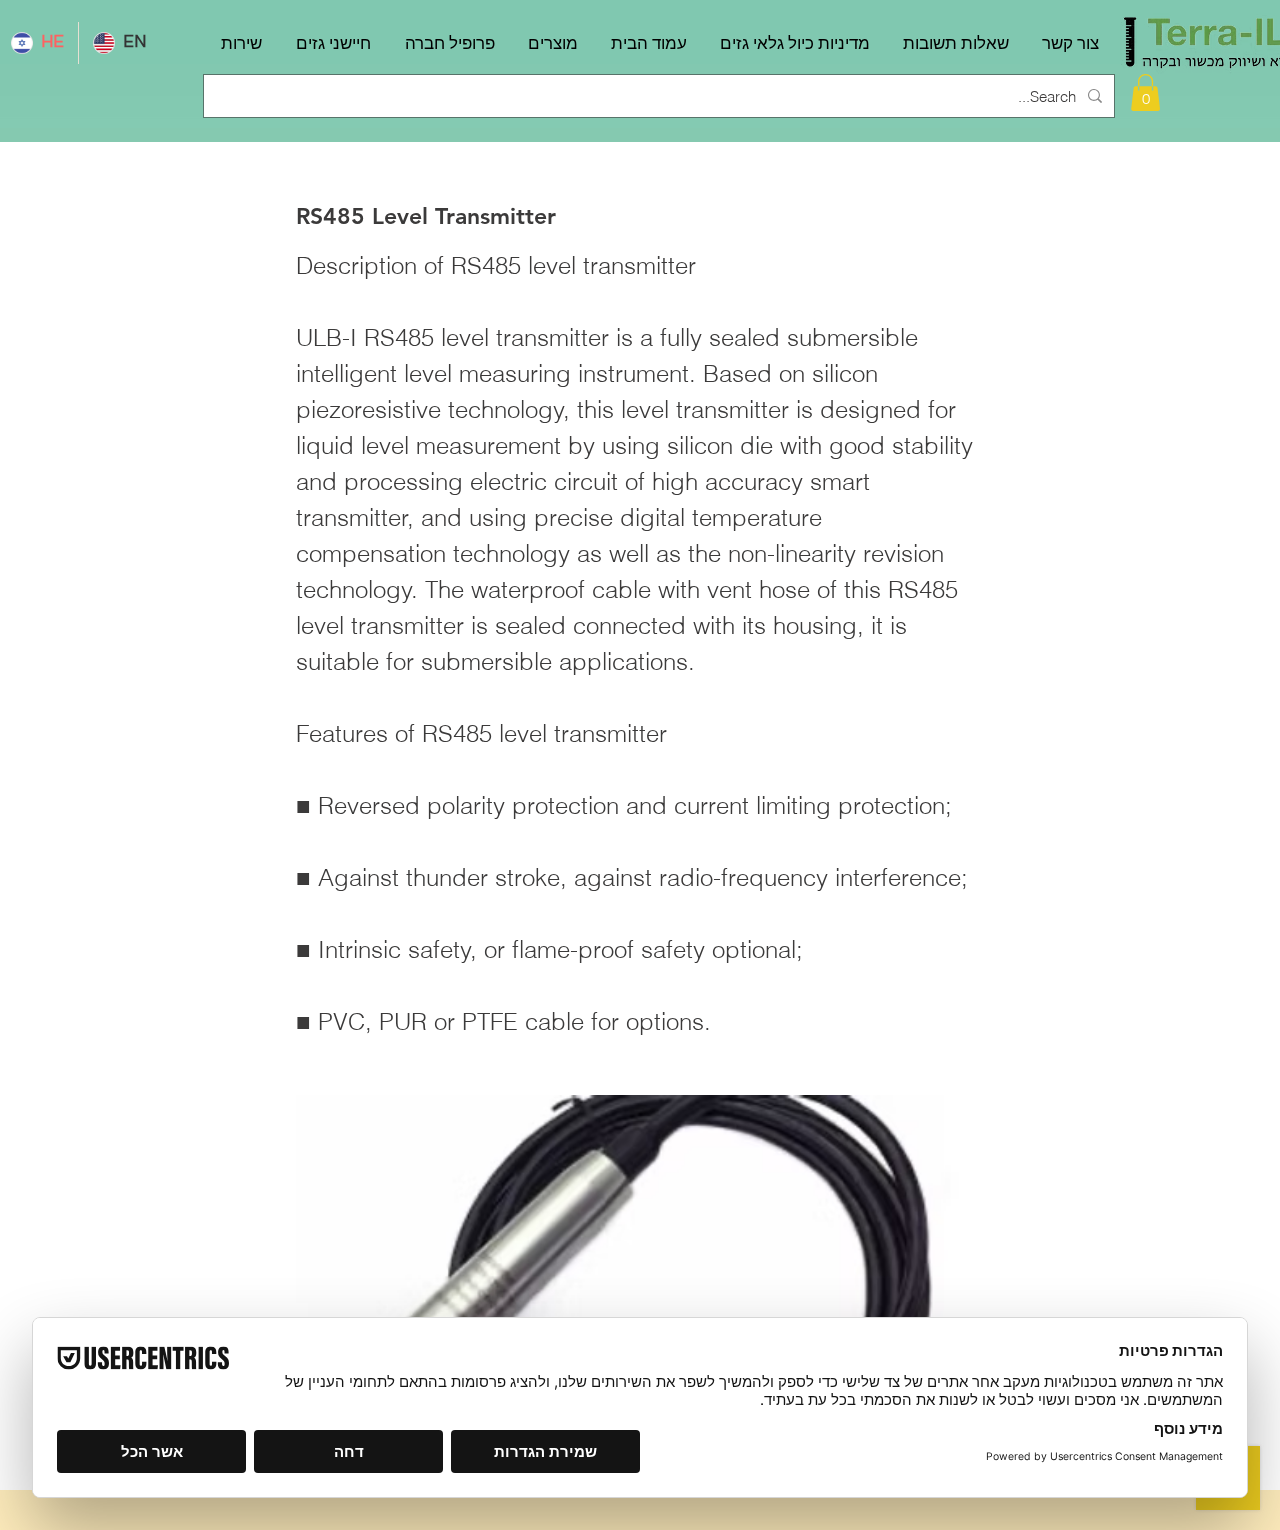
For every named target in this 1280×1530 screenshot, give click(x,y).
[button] (1145, 92)
